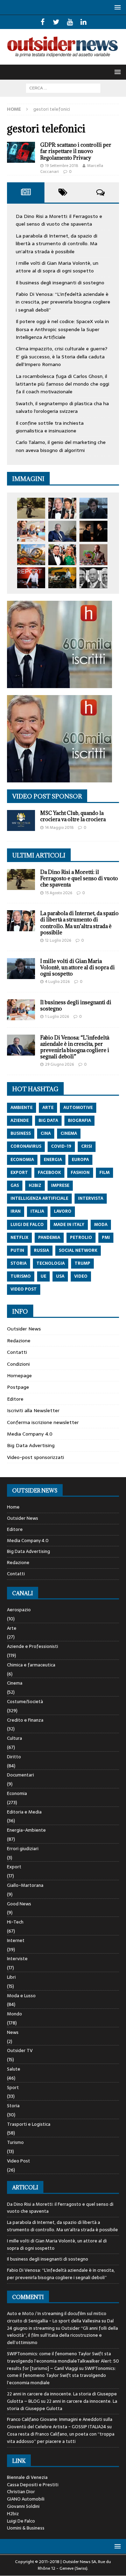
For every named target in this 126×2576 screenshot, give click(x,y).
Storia (13, 2106)
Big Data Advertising (31, 1445)
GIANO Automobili (26, 2499)
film (104, 1173)
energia (53, 1160)
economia (22, 1160)
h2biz (35, 1185)
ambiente (22, 1108)
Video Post (19, 2161)
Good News (19, 1904)
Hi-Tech (15, 1922)
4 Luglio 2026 (57, 981)
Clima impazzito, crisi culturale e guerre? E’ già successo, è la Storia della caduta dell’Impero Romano (62, 356)
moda (101, 1225)
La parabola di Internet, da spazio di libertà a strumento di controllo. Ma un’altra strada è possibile (57, 244)
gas (15, 1185)
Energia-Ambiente (26, 1830)
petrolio (81, 1238)
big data (48, 1121)
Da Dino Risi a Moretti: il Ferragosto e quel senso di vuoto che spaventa (59, 220)
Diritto (14, 1757)
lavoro (63, 1211)
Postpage (18, 1387)
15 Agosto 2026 (59, 893)
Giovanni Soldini (23, 2506)
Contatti (17, 1352)
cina (46, 1133)
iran (16, 1211)
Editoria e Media (24, 1812)
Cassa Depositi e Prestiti (33, 2485)
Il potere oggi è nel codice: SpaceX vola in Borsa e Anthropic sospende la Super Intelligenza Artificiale (62, 329)
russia (41, 1250)
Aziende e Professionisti (33, 1646)
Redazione (19, 1341)
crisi (87, 1146)
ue (43, 1276)
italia (37, 1211)
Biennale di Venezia (27, 2477)
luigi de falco (27, 1225)
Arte (12, 1628)
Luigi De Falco (21, 2521)
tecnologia (51, 1263)
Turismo (15, 2142)
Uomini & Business (26, 2528)
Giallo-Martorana (25, 1885)
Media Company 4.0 (30, 1434)
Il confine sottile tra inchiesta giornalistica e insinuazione (50, 427)
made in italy (69, 1225)
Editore (15, 1399)
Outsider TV (20, 2050)
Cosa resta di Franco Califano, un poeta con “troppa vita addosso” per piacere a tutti (61, 2438)
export (19, 1173)
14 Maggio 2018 (59, 827)
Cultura (15, 1738)
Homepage (19, 1375)
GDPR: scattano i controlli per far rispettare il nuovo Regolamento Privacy (76, 151)
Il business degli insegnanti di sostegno (60, 283)
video (81, 1276)
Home (13, 1507)
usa (60, 1276)
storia (19, 1263)
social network (78, 1250)
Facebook (49, 1173)
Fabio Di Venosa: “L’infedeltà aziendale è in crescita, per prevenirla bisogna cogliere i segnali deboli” (63, 302)
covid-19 (61, 1146)
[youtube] (70, 22)
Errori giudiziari (23, 1849)
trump (82, 1263)
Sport (13, 2088)
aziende (20, 1121)
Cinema (15, 1683)
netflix (19, 1238)
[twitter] (56, 22)
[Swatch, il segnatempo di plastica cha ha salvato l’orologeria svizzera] (93, 555)
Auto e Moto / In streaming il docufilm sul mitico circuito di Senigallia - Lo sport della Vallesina (57, 2317)
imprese (60, 1185)
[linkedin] (83, 22)
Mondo (15, 2014)
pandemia (49, 1238)
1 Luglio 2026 (57, 1016)
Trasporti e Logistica (29, 2124)
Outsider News (24, 1329)
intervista (91, 1198)
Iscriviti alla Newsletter (33, 1410)
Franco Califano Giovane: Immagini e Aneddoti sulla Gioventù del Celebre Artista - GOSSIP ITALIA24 (60, 2423)
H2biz (13, 2514)
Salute (14, 2069)
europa (80, 1160)
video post (24, 1289)
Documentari (20, 1775)
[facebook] (43, 22)
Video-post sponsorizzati (36, 1457)
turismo (21, 1276)
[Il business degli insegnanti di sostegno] (31, 531)
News (13, 2032)
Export (14, 1867)
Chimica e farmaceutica (31, 1665)
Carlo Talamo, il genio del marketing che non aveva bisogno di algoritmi (61, 446)
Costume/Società (25, 1702)
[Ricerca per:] (63, 88)
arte (48, 1108)
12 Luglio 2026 (58, 940)
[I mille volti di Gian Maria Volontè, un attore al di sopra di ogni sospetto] (93, 508)
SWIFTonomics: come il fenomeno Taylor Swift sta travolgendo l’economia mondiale (61, 2376)
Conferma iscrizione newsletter (43, 1422)
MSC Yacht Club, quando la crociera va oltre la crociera (73, 816)
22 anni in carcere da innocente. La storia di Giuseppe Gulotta (62, 2405)
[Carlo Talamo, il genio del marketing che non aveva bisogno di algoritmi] (62, 578)
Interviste (17, 1959)
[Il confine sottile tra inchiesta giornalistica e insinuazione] (31, 578)
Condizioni (18, 1364)
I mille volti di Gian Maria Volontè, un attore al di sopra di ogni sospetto (57, 267)
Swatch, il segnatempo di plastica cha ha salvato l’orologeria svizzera (62, 407)
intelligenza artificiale (39, 1198)
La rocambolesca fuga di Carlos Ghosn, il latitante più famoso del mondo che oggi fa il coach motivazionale (62, 384)
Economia (17, 1793)
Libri (11, 1977)
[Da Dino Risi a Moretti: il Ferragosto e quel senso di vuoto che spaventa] (31, 508)
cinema (69, 1133)
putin (17, 1250)
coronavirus (26, 1146)
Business (21, 1133)
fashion (80, 1173)
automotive (78, 1108)
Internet (16, 1940)
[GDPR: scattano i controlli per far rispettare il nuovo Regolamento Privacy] (21, 152)
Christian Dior (21, 2492)
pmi (106, 1238)
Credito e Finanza (25, 1720)
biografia (79, 1121)
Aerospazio (19, 1610)
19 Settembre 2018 (62, 166)
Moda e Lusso (21, 1996)
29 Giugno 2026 (59, 1064)
